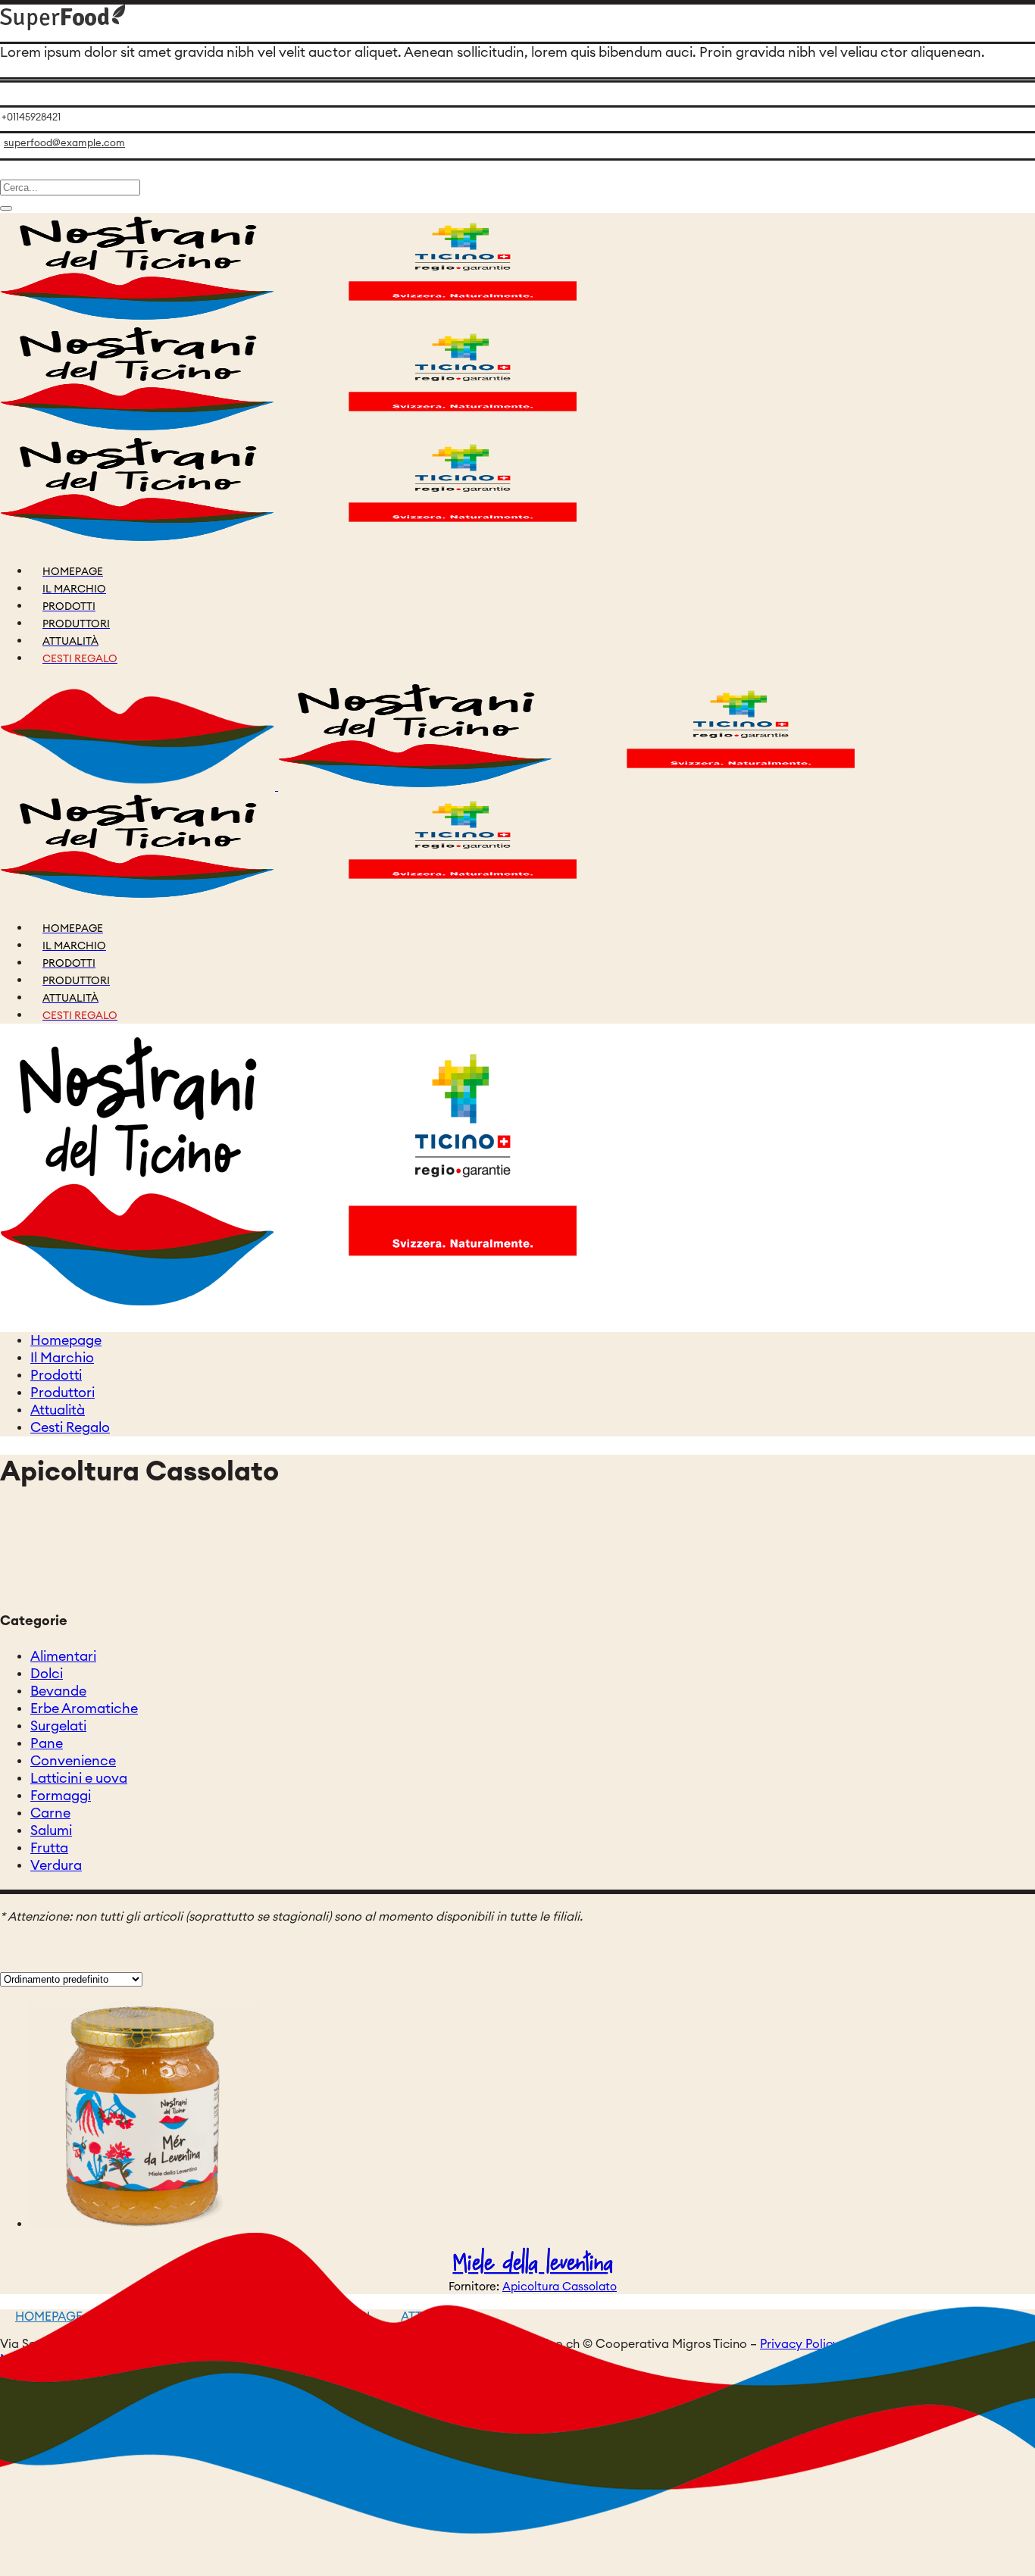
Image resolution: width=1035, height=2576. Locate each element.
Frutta (49, 1848)
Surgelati (58, 1726)
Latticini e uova (79, 1778)
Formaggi (61, 1796)
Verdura (56, 1865)
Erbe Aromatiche (84, 1708)
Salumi (51, 1830)
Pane (47, 1743)
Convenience (73, 1761)
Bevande (58, 1691)
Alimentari (63, 1656)
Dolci (47, 1674)
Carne (50, 1813)
